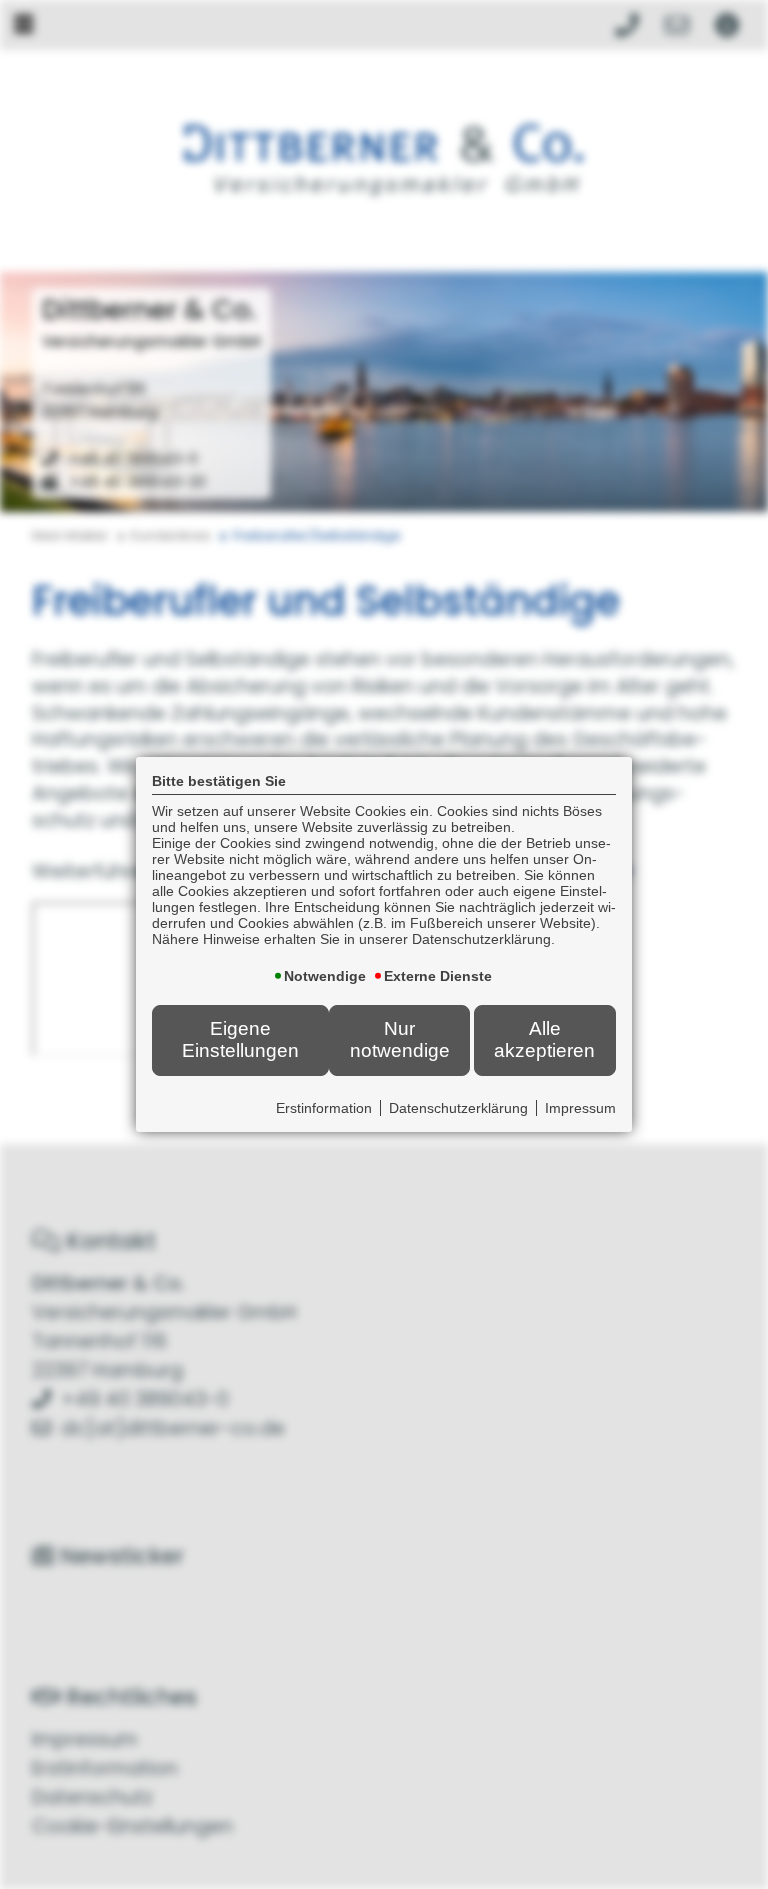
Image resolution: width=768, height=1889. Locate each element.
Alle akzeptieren (544, 1039)
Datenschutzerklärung (458, 1108)
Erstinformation (324, 1108)
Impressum (580, 1108)
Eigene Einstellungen (240, 1039)
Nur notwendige (400, 1039)
